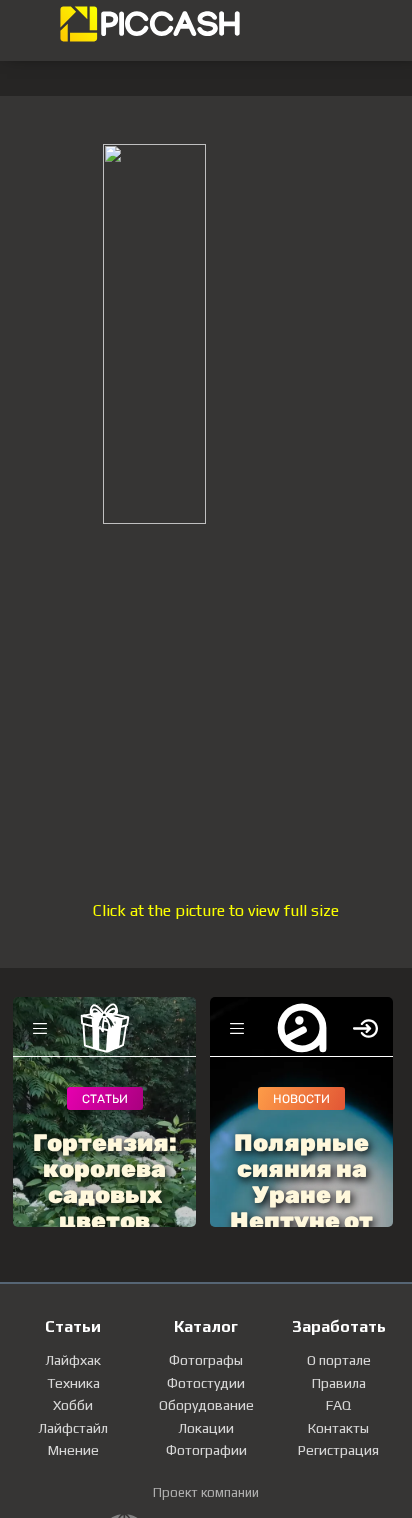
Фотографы (206, 1360)
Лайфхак (73, 1360)
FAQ (338, 1405)
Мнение (73, 1450)
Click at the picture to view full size (216, 910)
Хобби (73, 1405)
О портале (339, 1360)
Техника (73, 1383)
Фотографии (206, 1450)
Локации (206, 1428)
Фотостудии (206, 1383)
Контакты (338, 1428)
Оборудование (206, 1405)
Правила (339, 1383)
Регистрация (338, 1450)
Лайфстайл (73, 1428)
